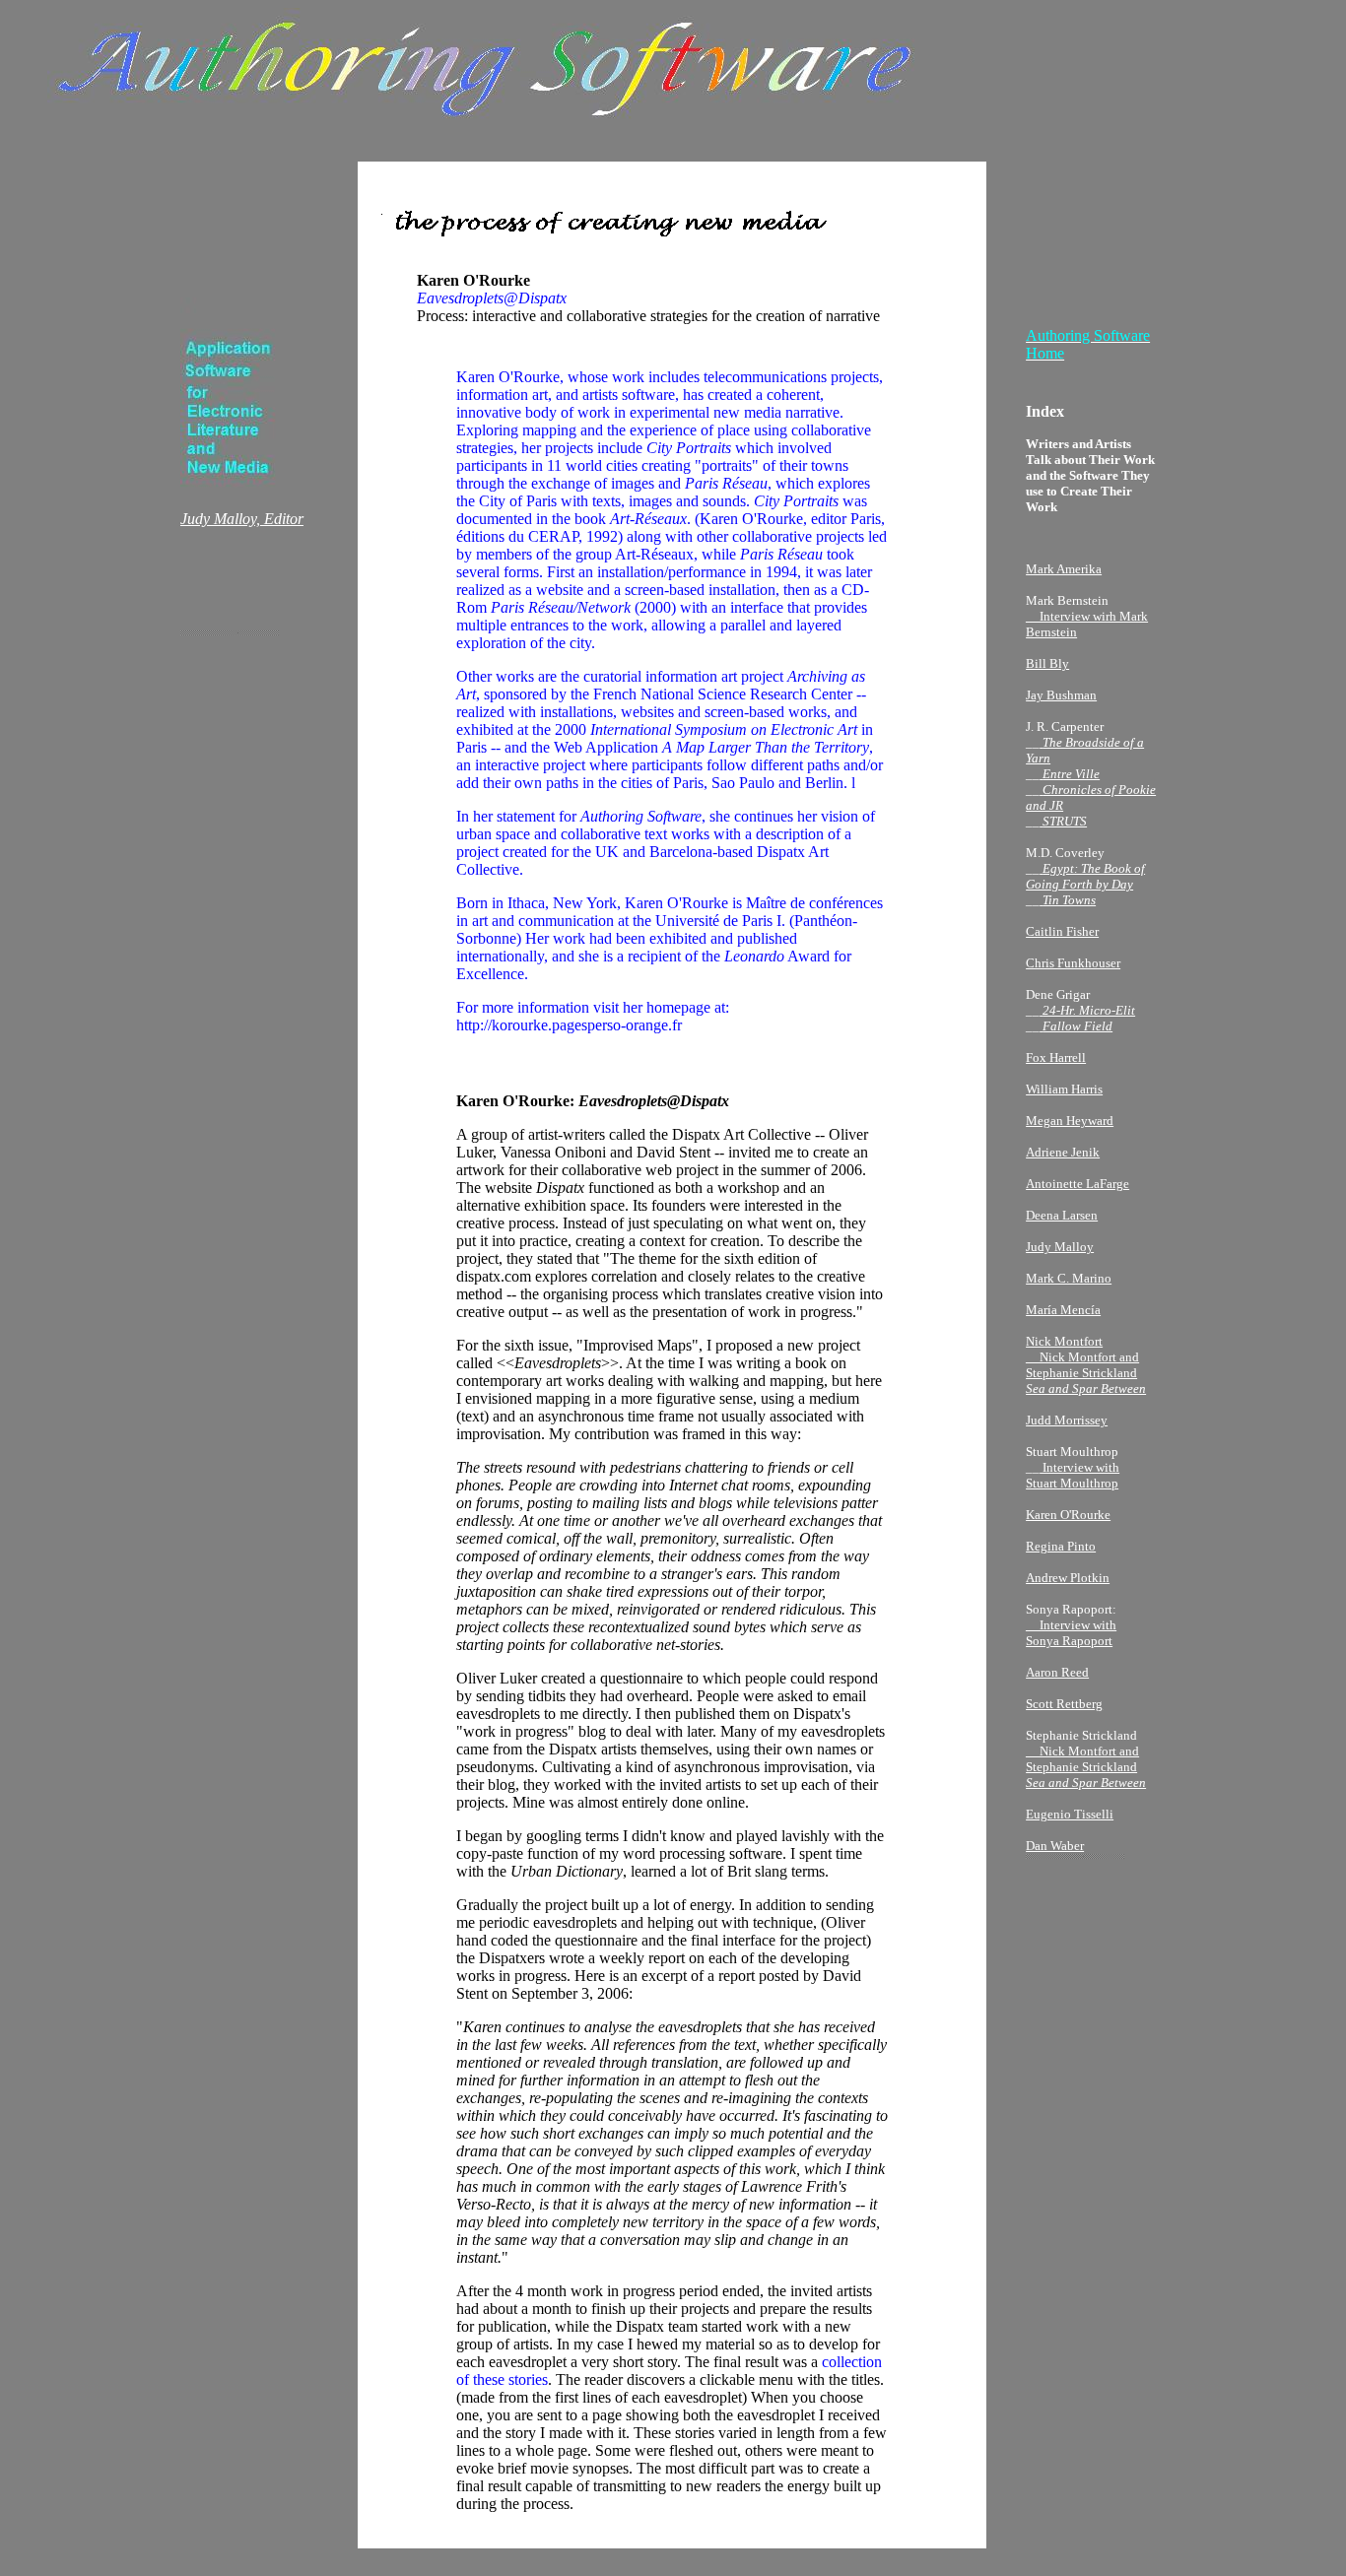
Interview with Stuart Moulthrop (1073, 1475)
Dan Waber (1055, 1846)
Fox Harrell (1056, 1057)
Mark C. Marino (1069, 1278)
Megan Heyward (1070, 1121)
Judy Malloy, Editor (242, 519)
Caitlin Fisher (1062, 931)
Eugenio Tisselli (1070, 1814)
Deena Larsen (1062, 1215)
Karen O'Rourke (1068, 1515)
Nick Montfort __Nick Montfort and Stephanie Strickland (1086, 1365)
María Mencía (1063, 1310)
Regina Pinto (1061, 1546)
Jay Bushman (1061, 695)
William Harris (1064, 1089)
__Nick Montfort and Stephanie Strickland (1086, 1767)
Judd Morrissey (1067, 1420)
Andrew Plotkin (1068, 1578)
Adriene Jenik (1063, 1152)
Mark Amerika (1064, 569)
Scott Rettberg (1064, 1704)
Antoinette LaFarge (1077, 1184)
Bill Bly (1047, 663)
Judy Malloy (1060, 1247)
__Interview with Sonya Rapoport (1071, 1633)
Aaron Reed (1057, 1672)
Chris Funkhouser (1073, 963)
